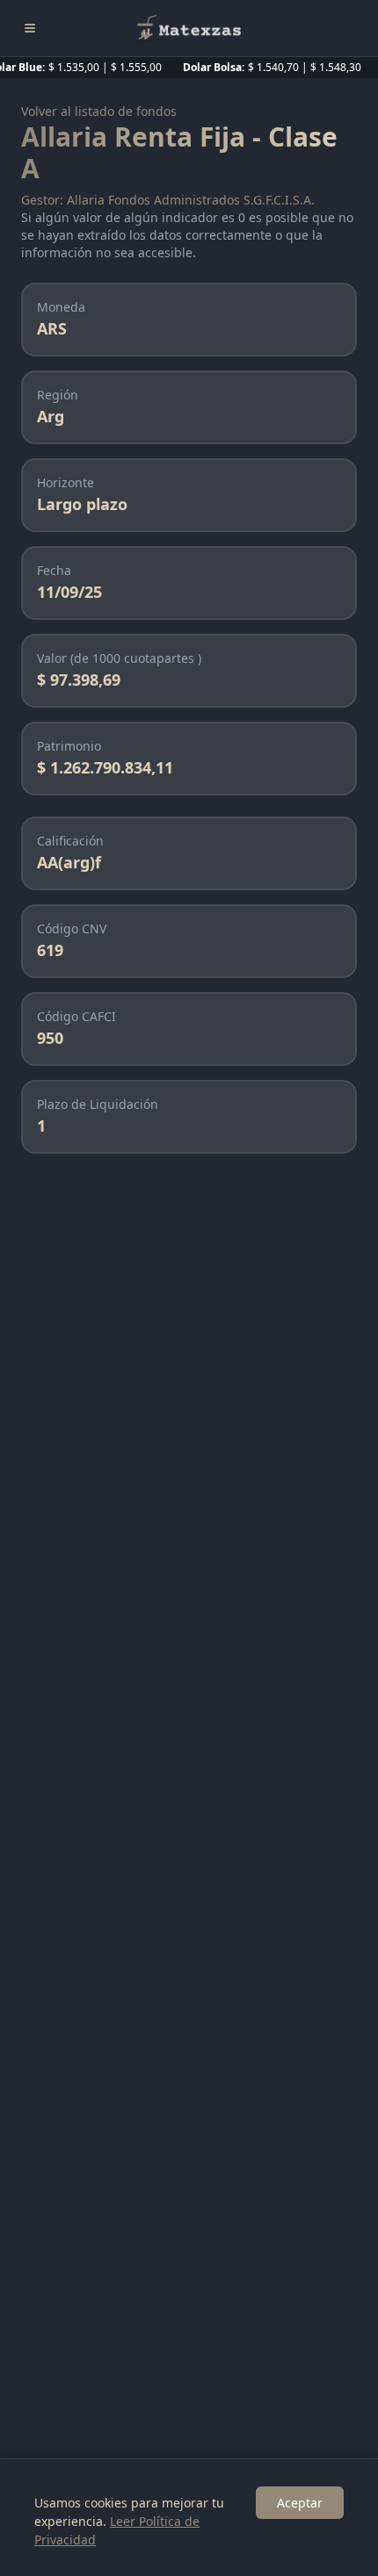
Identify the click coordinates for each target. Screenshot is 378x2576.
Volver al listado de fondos (99, 111)
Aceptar (300, 2503)
